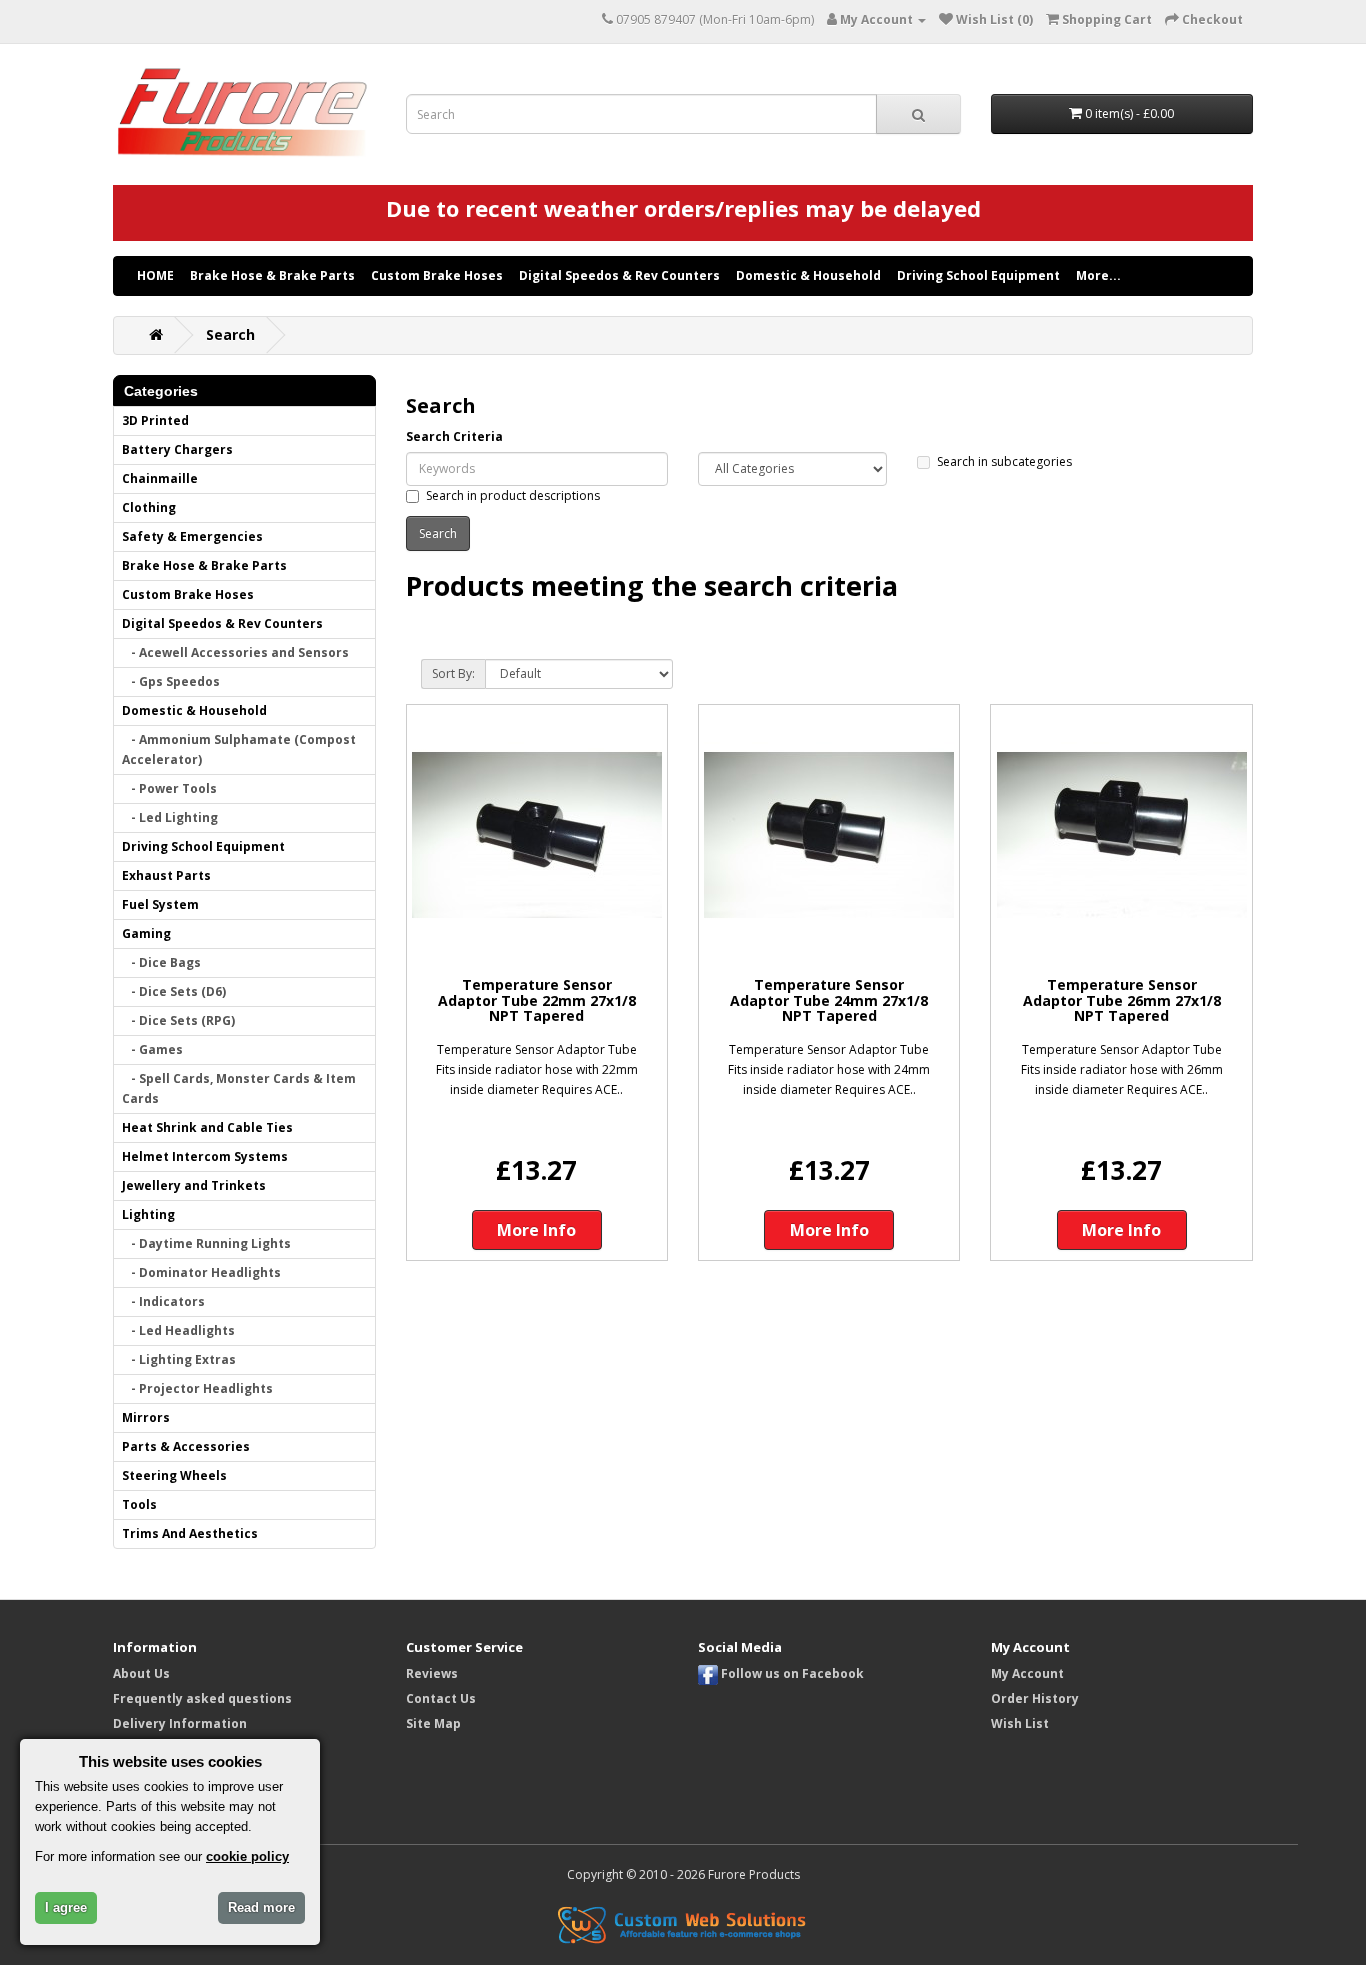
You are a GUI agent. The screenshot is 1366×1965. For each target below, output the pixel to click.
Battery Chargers (177, 449)
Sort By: (453, 673)
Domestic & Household (808, 275)
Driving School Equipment (978, 275)
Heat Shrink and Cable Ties (207, 1127)
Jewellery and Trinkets (194, 1185)
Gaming (146, 933)
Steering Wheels (174, 1475)
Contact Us (441, 1698)
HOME (155, 275)
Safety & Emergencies (192, 536)
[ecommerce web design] (683, 1923)
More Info (536, 1230)
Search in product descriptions (513, 495)
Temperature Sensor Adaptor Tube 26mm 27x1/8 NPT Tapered (1122, 1000)
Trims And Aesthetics (190, 1533)
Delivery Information (180, 1723)
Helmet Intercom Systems (205, 1156)
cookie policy (247, 1856)
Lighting (148, 1214)
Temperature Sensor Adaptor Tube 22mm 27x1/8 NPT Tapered (537, 1000)
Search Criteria (454, 436)
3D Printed (155, 420)
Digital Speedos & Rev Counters (619, 275)
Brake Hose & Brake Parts (272, 275)
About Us (141, 1673)
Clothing (149, 507)
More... (1098, 275)
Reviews (432, 1673)
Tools (139, 1504)
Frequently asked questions (202, 1698)
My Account (1027, 1673)
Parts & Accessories (186, 1446)
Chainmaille (160, 478)
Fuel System (160, 904)
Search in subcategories (1004, 461)
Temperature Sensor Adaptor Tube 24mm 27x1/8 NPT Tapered (829, 1000)
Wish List (1020, 1723)
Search (230, 334)
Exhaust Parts (166, 875)
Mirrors (146, 1417)
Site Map (433, 1723)
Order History (1035, 1698)
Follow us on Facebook (791, 1673)
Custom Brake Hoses (437, 275)
